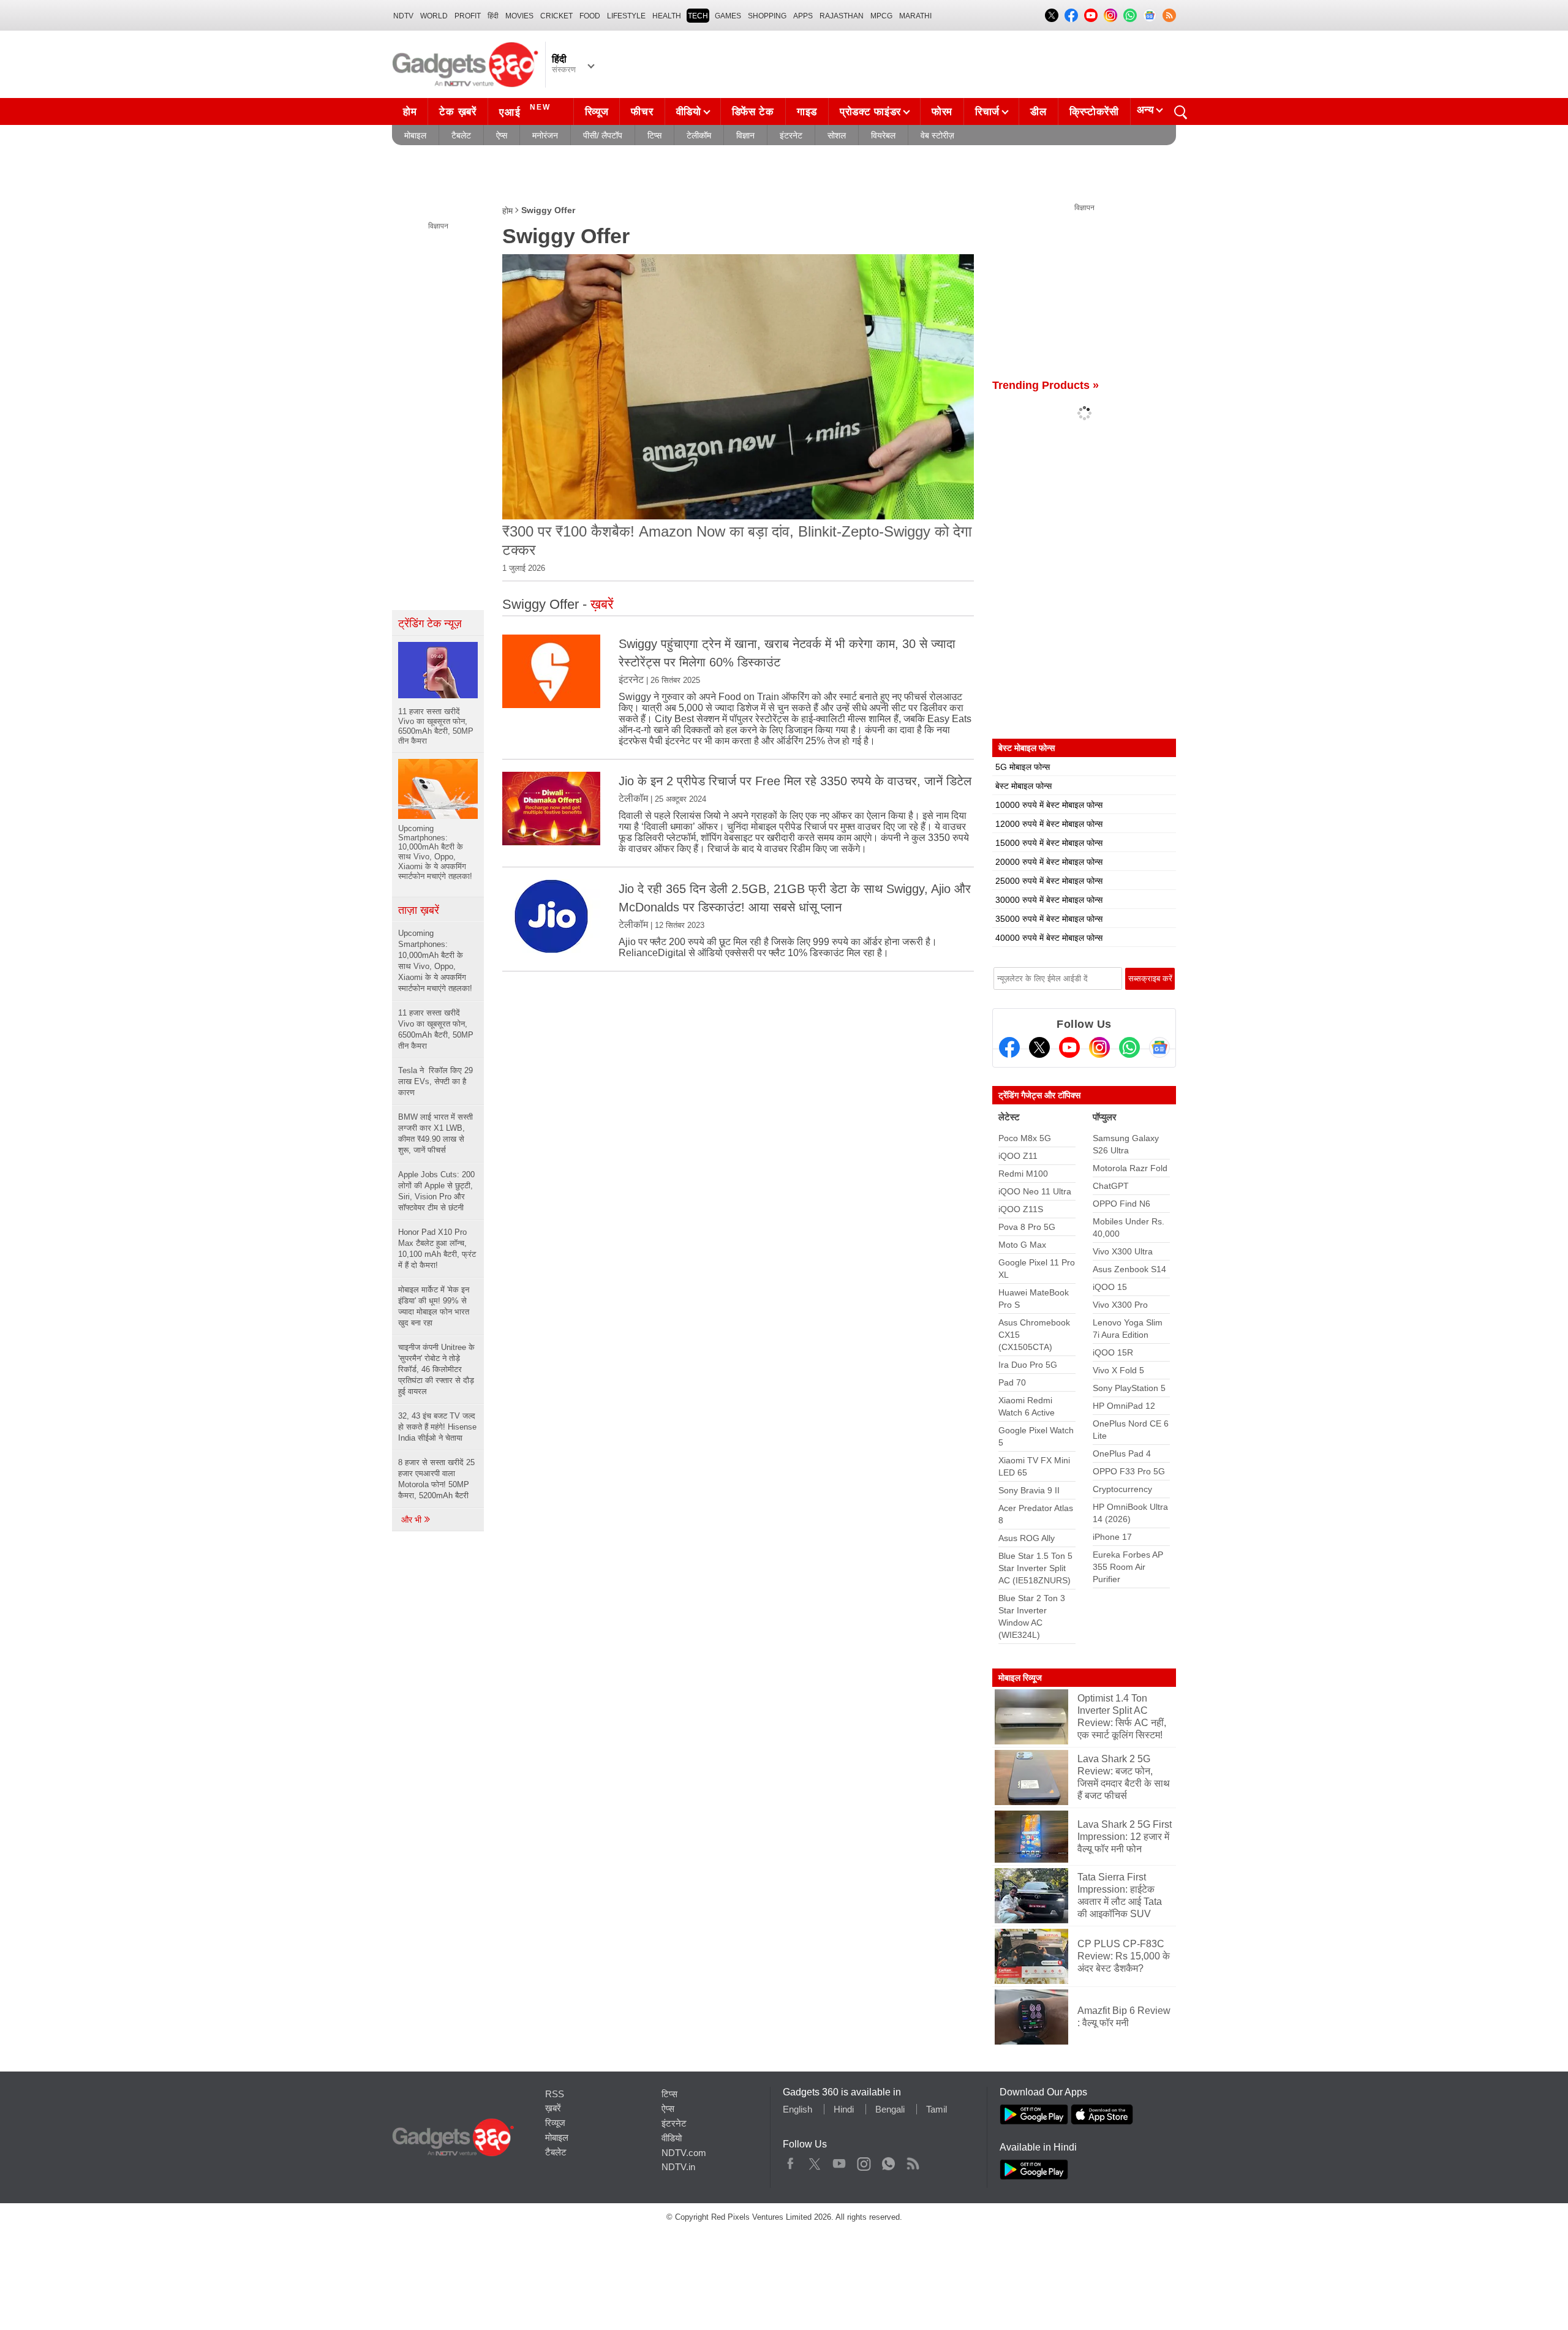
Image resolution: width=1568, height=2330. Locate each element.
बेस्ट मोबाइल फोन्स (1023, 786)
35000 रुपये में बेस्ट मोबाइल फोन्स (1049, 919)
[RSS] (1169, 15)
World (434, 16)
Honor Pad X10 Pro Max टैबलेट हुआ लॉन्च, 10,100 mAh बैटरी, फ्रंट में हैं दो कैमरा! (437, 1249)
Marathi (915, 16)
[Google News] (1159, 1047)
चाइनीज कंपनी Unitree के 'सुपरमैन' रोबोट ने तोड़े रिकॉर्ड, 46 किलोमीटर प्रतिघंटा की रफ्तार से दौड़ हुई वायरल (436, 1369)
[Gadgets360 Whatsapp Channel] (1129, 1047)
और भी (413, 1520)
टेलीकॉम (699, 135)
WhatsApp (888, 2161)
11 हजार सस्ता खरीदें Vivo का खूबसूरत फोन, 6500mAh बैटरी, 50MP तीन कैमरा (436, 1029)
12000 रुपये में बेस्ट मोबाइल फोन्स (1049, 824)
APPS (803, 16)
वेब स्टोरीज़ (937, 135)
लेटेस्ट (1009, 1117)
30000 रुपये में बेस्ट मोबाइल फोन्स (1049, 900)
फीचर (642, 112)
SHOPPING (767, 16)
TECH (698, 16)
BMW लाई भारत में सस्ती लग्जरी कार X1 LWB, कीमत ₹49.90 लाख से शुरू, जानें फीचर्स (435, 1133)
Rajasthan (842, 16)
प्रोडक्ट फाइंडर (870, 112)
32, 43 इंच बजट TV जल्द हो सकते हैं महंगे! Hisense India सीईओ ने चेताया (437, 1427)
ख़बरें (553, 2108)
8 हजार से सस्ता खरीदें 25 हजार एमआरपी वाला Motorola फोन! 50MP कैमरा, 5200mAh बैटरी (436, 1479)
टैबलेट (461, 135)
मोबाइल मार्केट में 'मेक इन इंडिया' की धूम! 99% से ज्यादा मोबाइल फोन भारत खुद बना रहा (434, 1306)
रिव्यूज (597, 112)
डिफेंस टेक (753, 112)
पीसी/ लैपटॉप (603, 135)
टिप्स (654, 135)
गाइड (807, 112)
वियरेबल (883, 135)
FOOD (590, 16)
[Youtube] (1069, 1047)
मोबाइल (415, 135)
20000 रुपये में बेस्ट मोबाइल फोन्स (1049, 862)
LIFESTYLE (626, 16)
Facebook (790, 2161)
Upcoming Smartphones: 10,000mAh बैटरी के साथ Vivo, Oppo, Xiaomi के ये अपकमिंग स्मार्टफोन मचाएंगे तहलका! (435, 961)
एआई (525, 111)
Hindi (844, 2109)
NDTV (403, 16)
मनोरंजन (545, 135)
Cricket (556, 16)
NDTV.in (678, 2167)
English (797, 2109)
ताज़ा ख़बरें (419, 910)
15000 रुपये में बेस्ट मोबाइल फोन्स (1049, 843)
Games (728, 16)
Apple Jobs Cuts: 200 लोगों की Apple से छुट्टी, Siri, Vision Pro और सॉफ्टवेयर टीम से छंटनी (436, 1191)
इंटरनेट (791, 135)
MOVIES (519, 16)
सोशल (837, 135)
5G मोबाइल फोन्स (1023, 767)
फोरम (942, 112)
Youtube (839, 2161)
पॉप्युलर (1105, 1117)
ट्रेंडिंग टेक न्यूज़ (430, 624)
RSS (555, 2094)
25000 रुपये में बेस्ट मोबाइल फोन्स (1049, 881)
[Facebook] (1009, 1047)
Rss (913, 2161)
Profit (468, 16)
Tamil (937, 2109)
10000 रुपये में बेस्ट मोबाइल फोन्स (1049, 805)
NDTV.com (684, 2153)
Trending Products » (1046, 385)
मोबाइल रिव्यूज (1020, 1678)
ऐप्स (502, 135)
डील (1038, 112)
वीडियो (689, 112)
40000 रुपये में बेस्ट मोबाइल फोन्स (1049, 938)
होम (410, 112)
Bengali (890, 2109)
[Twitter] (1039, 1047)
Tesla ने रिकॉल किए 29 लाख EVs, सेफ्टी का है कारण (435, 1081)
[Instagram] (1099, 1047)
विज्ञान (745, 135)
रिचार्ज (987, 112)
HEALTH (667, 16)
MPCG (881, 16)
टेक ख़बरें (458, 112)
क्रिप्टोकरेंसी (1094, 112)
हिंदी (493, 16)
